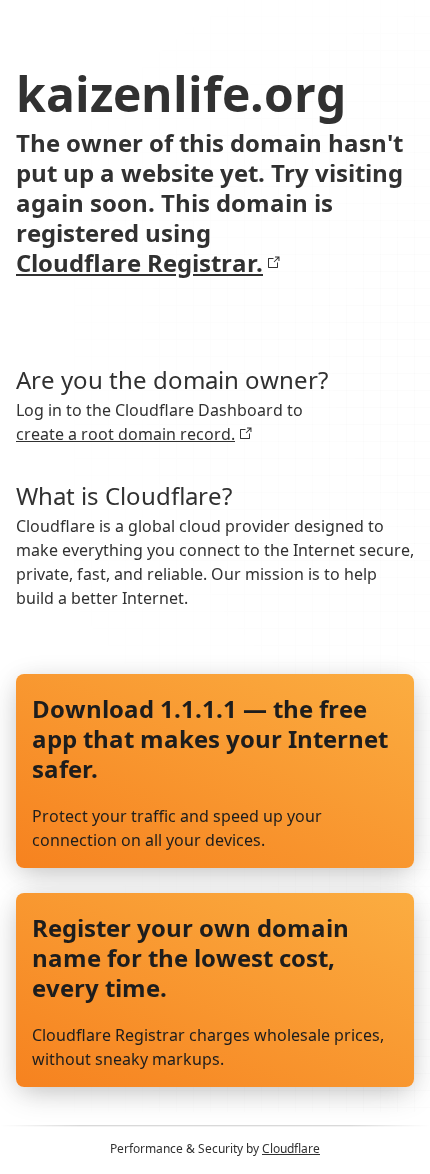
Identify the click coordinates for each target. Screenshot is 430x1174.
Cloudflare (291, 1148)
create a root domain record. (125, 434)
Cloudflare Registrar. (139, 263)
